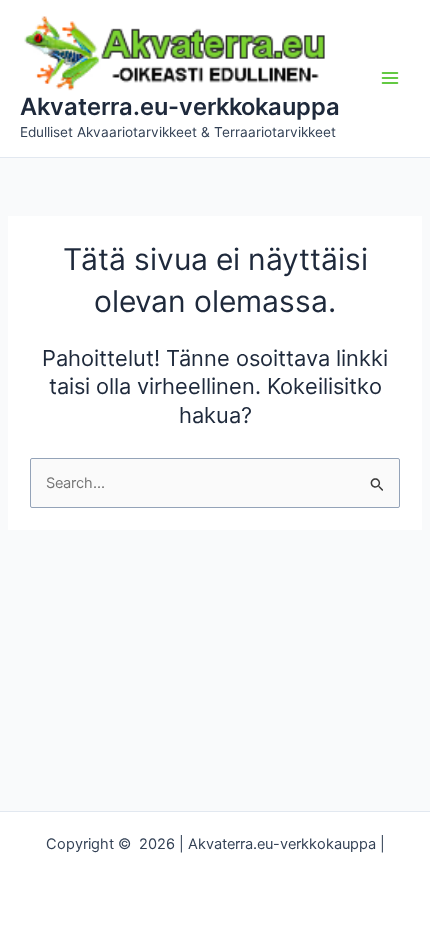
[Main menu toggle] (390, 78)
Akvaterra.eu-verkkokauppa (180, 106)
